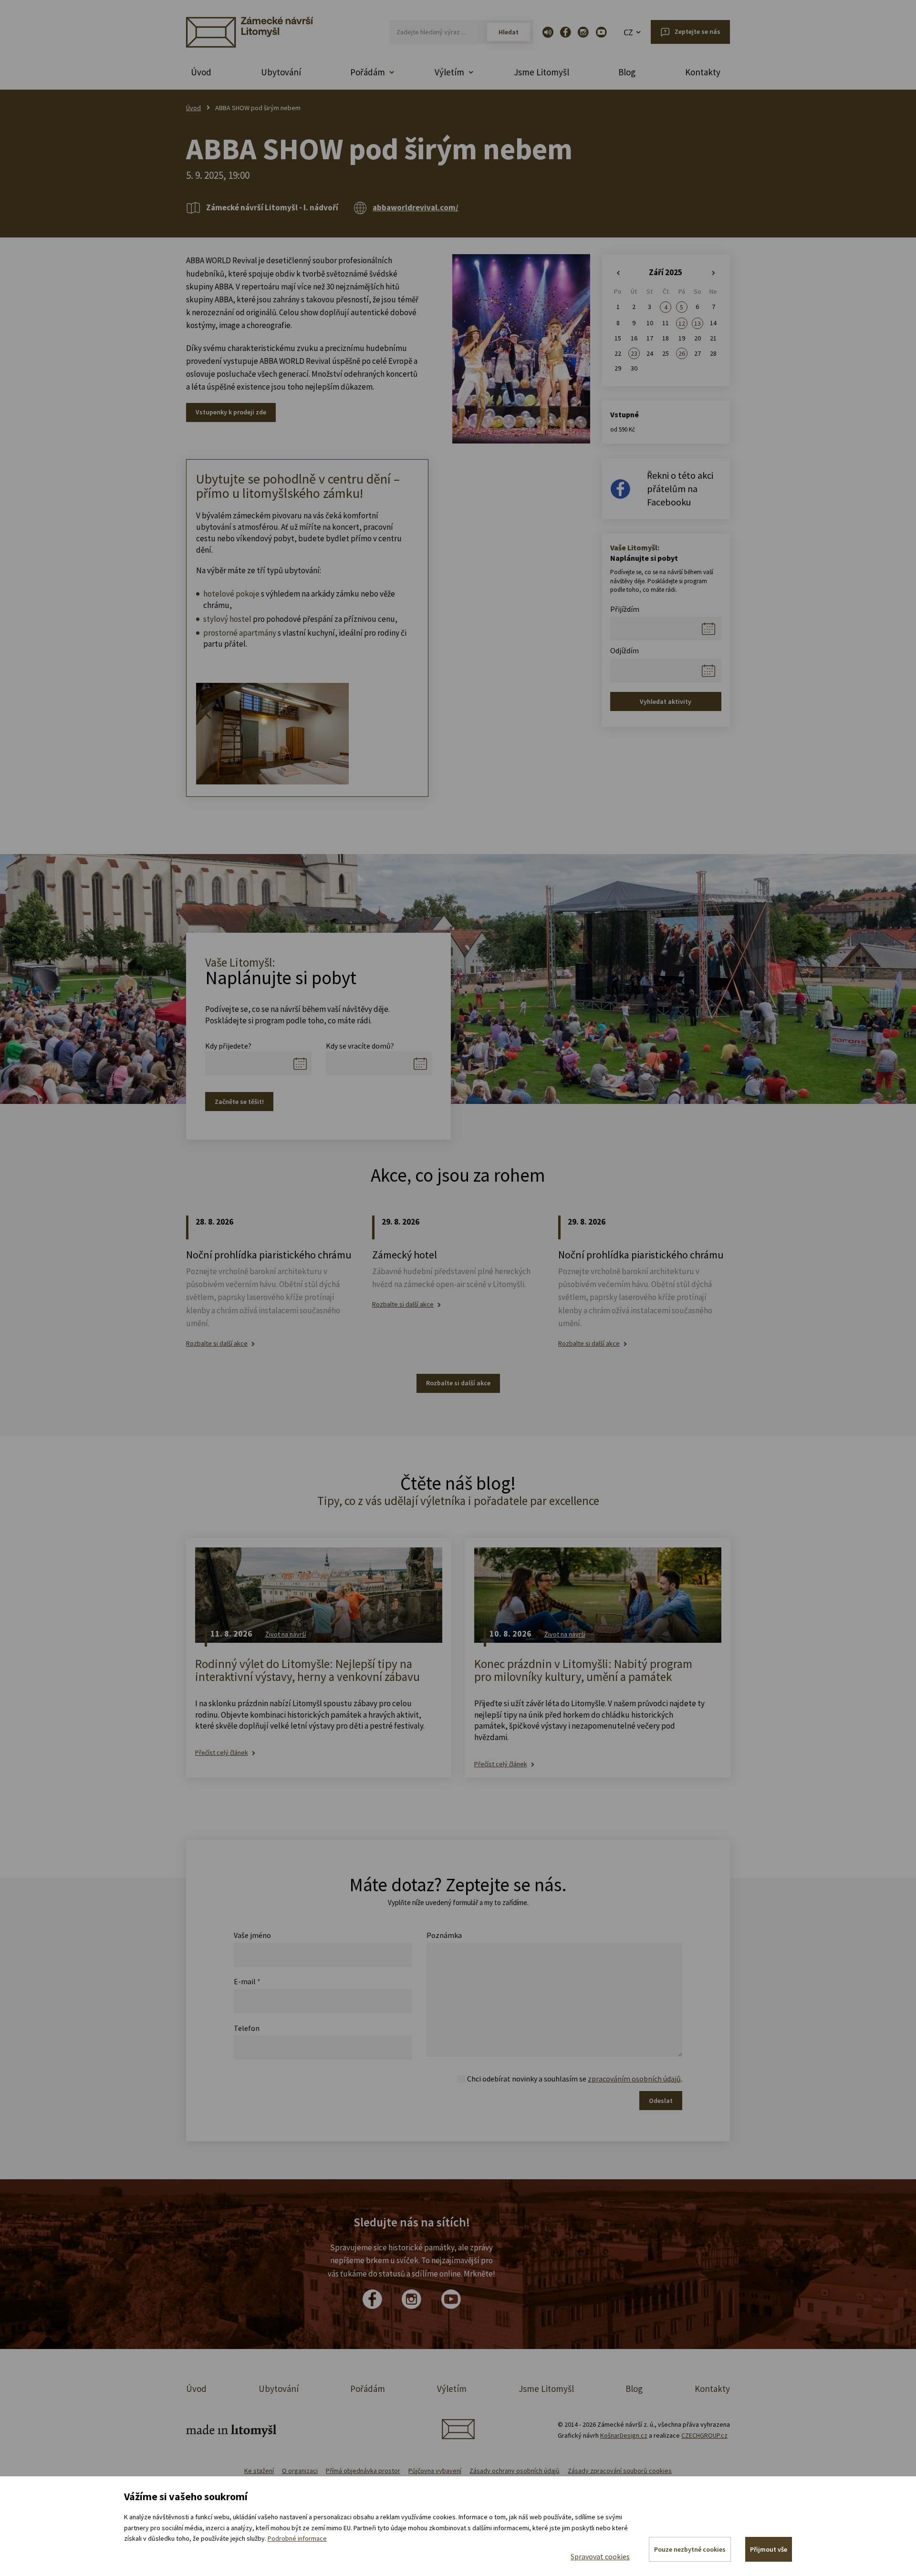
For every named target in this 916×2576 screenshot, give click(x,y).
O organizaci (300, 2471)
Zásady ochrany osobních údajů (515, 2471)
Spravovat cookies (600, 2556)
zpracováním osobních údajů (634, 2079)
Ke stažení (259, 2471)
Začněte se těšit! (239, 1102)
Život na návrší (286, 1634)
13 (697, 323)
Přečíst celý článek (222, 1753)
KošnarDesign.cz (624, 2435)
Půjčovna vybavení (435, 2471)
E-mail (247, 1981)
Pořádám (368, 2389)
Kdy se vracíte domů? (360, 1046)
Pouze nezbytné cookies (690, 2549)
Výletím (452, 2389)
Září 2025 (666, 272)
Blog (627, 72)
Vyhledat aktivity (666, 701)
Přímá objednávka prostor (363, 2471)
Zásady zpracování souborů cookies (620, 2471)
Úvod (201, 72)
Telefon (247, 2028)
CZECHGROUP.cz (704, 2435)
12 (682, 323)
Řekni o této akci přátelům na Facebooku (680, 489)
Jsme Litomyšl (541, 72)
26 (682, 353)
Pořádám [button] (368, 72)
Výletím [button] (449, 72)
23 (634, 353)
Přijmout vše (769, 2549)
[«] (618, 273)
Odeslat (661, 2101)
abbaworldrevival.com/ (416, 207)
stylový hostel (227, 619)
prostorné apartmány (240, 633)
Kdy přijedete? (228, 1046)
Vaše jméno (252, 1935)
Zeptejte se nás (697, 31)
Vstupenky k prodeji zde (231, 412)
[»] (713, 273)
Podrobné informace (297, 2538)
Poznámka (444, 1935)
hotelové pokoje (231, 594)
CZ (628, 32)
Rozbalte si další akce (217, 1344)
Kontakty (703, 72)
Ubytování (281, 72)
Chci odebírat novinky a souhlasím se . (575, 2079)
